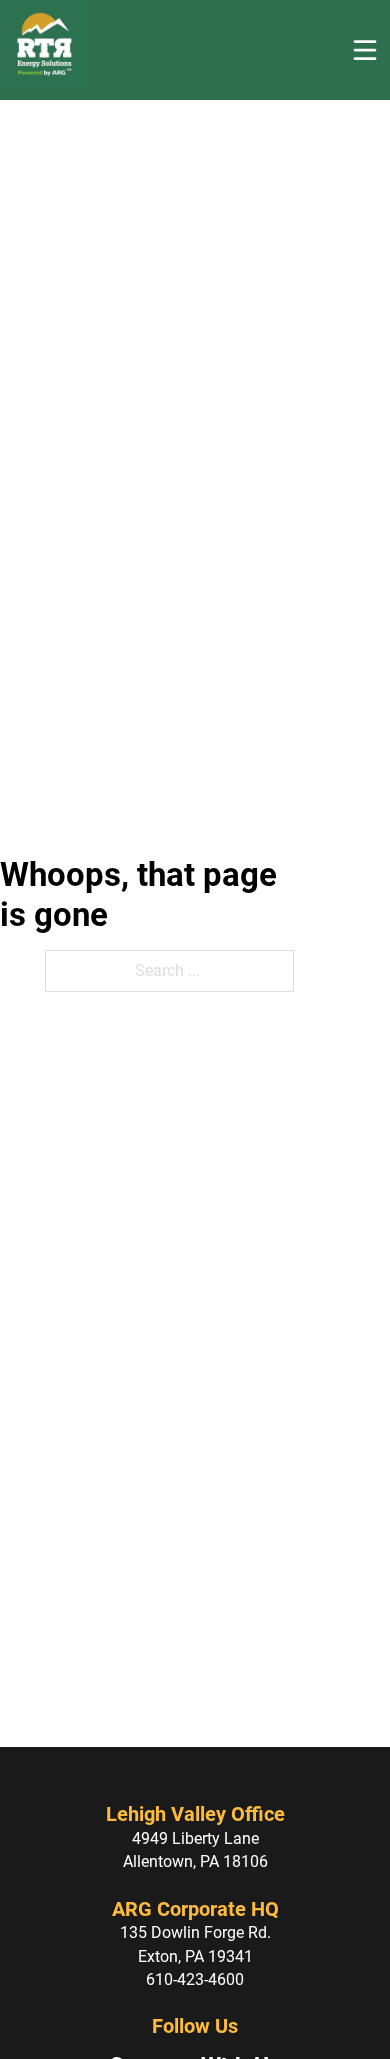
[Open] (365, 50)
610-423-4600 (195, 1979)
